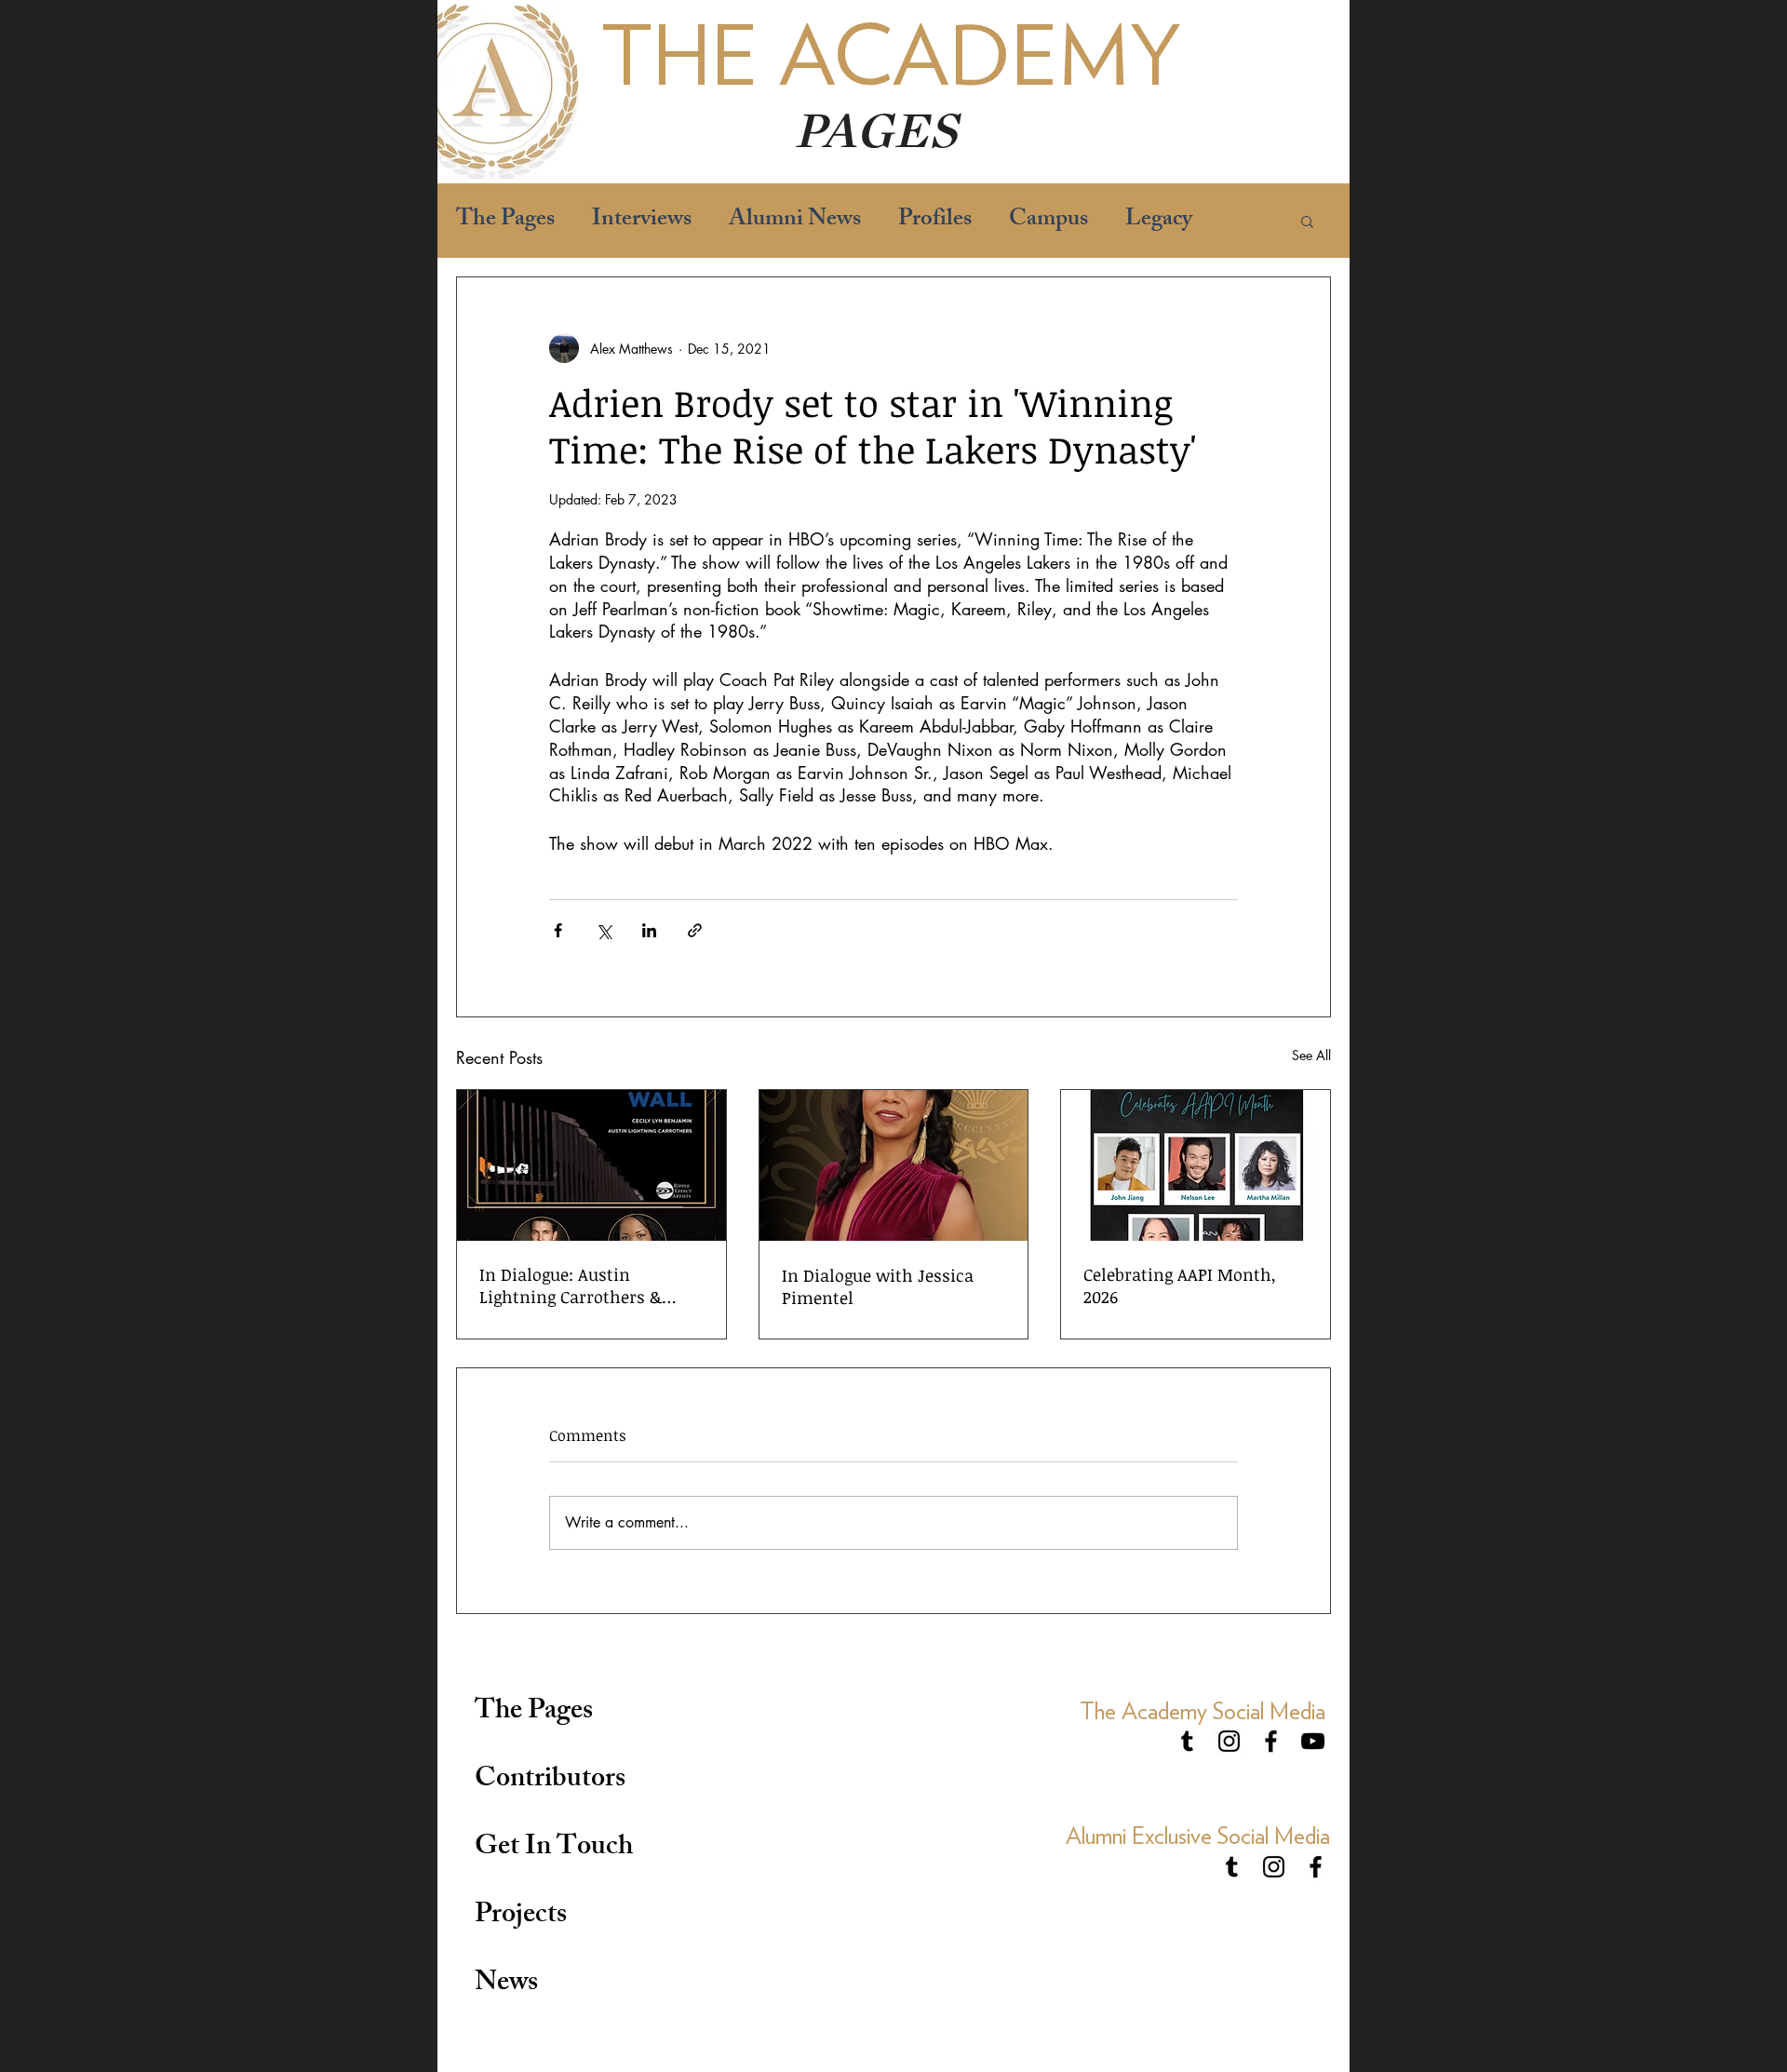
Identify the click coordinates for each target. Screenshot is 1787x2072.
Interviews (642, 221)
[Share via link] (695, 930)
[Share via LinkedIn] (649, 930)
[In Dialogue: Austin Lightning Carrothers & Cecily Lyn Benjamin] (591, 1165)
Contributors (550, 1781)
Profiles (935, 221)
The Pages (505, 221)
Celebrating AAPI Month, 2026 (1180, 1285)
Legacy (1159, 221)
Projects (521, 1917)
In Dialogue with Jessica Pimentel (878, 1286)
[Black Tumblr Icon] (1187, 1741)
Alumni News (795, 221)
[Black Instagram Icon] (1229, 1741)
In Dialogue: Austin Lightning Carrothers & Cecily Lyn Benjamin (571, 1285)
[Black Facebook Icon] (1271, 1741)
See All (1311, 1055)
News (506, 1985)
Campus (1048, 221)
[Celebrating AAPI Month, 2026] (1196, 1165)
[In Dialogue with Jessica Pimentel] (894, 1165)
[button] (1307, 221)
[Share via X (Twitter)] (604, 930)
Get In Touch (554, 1849)
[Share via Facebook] (558, 930)
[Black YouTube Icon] (1313, 1741)
